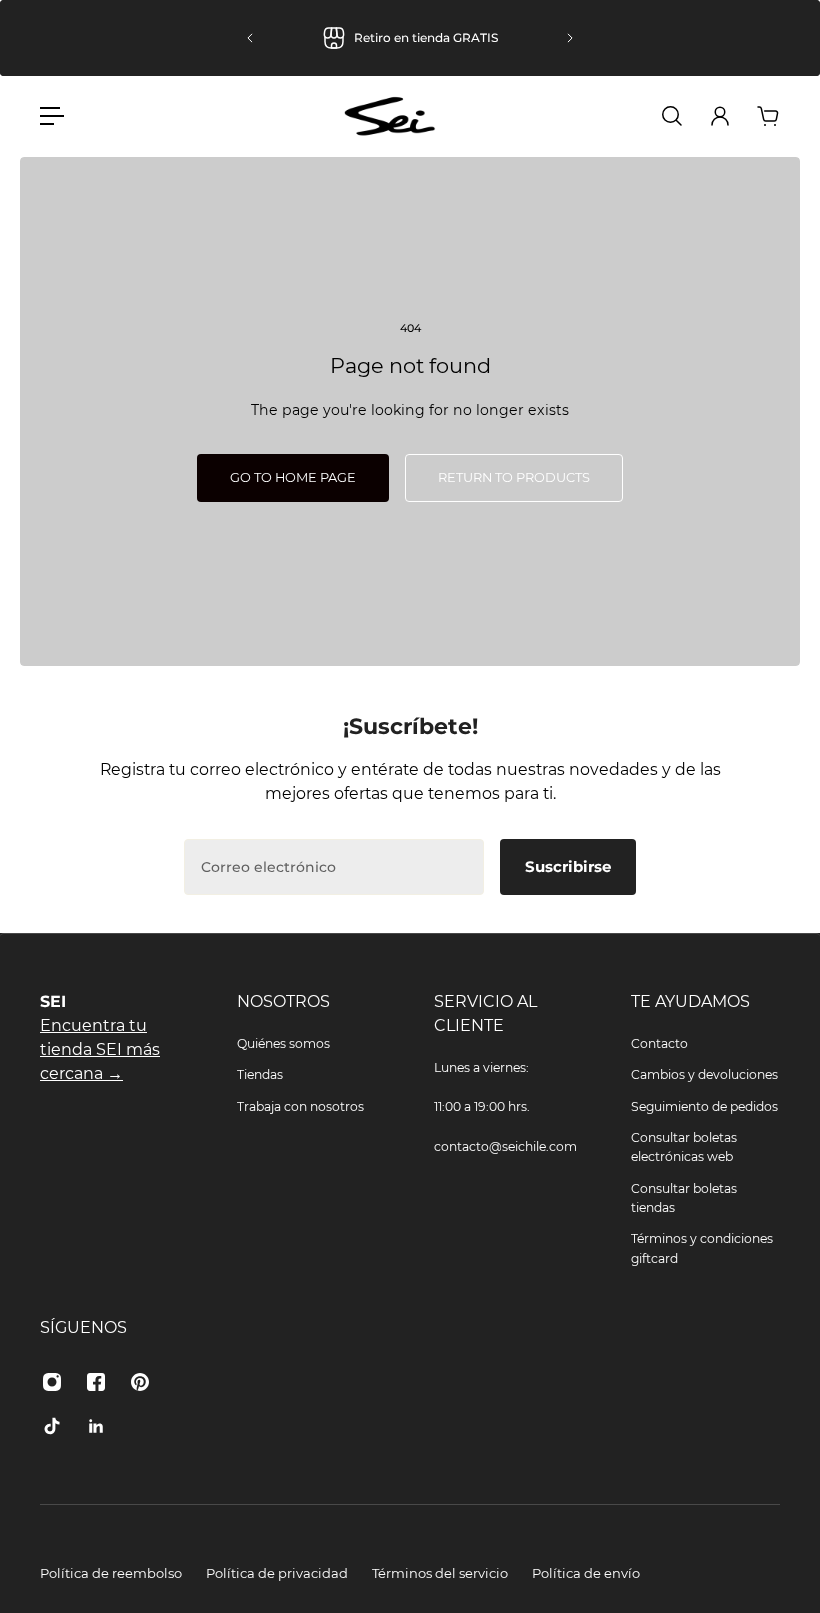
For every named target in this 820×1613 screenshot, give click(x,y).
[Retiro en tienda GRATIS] (410, 38)
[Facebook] (96, 1382)
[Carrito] (768, 116)
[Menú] (52, 116)
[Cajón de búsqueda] (672, 116)
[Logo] (390, 116)
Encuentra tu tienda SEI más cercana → (100, 1049)
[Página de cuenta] (720, 116)
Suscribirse (568, 866)
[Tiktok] (52, 1426)
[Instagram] (52, 1382)
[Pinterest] (140, 1382)
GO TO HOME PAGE (293, 477)
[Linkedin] (96, 1426)
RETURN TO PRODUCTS (514, 477)
